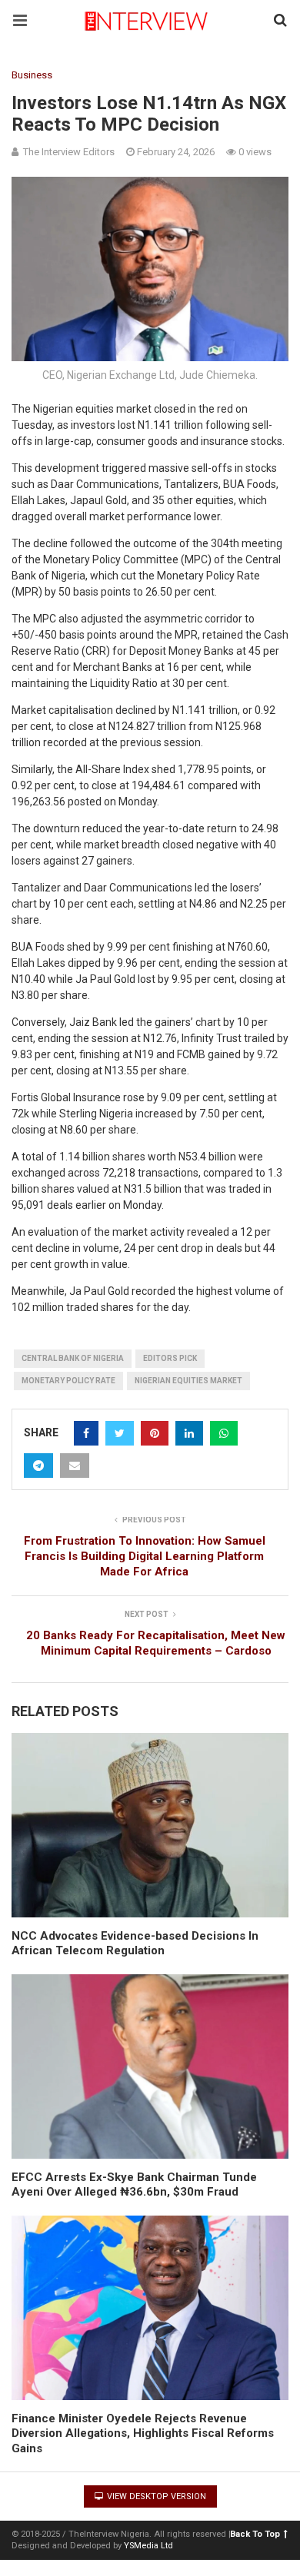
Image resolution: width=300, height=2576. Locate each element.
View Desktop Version (155, 2496)
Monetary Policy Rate (68, 1381)
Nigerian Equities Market (188, 1381)
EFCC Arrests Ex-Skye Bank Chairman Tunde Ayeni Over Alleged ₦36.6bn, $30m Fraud (134, 2185)
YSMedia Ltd (148, 2546)
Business (32, 75)
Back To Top (255, 2534)
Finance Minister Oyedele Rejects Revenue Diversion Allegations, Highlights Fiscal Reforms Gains (143, 2433)
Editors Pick (170, 1358)
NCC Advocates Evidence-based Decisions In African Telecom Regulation (135, 1944)
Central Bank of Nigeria (73, 1358)
